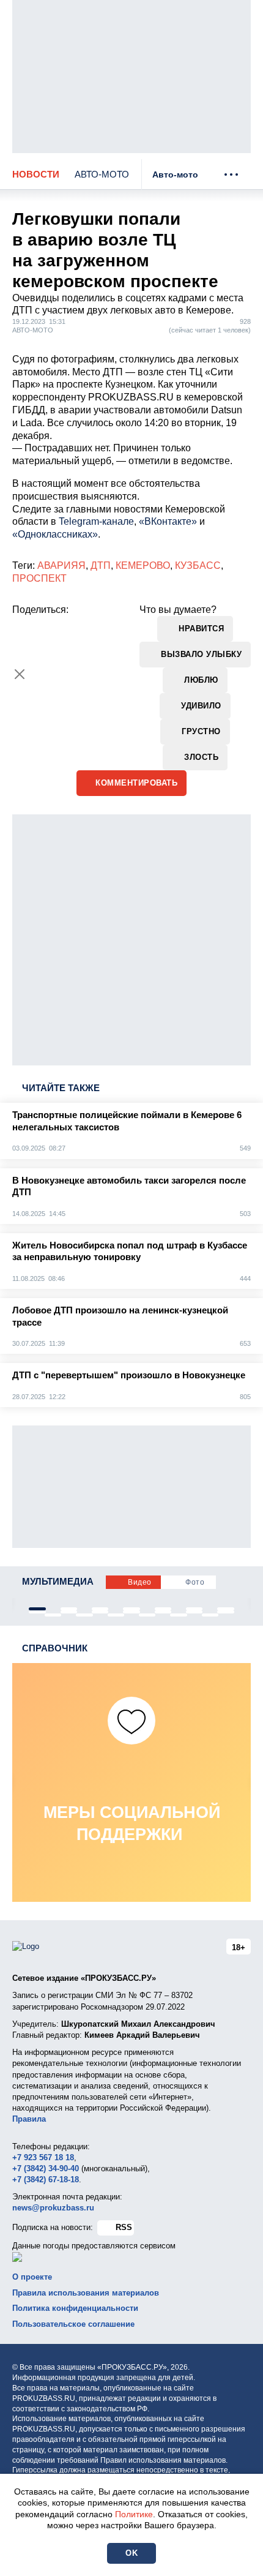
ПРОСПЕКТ (39, 578)
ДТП (101, 565)
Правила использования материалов (86, 2293)
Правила (29, 2119)
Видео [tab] (140, 1582)
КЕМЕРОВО (143, 565)
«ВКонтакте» (168, 521)
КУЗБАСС (198, 565)
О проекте (32, 2277)
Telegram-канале (96, 521)
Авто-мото (102, 174)
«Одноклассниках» (55, 534)
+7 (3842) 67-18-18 (46, 2180)
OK (131, 2553)
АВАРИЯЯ (61, 565)
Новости (36, 174)
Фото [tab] (195, 1582)
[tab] (37, 1609)
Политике (134, 2514)
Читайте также (61, 1088)
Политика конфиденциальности (75, 2308)
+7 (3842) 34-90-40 (46, 2169)
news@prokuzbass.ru (53, 2208)
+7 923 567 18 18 (43, 2157)
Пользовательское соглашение (73, 2324)
